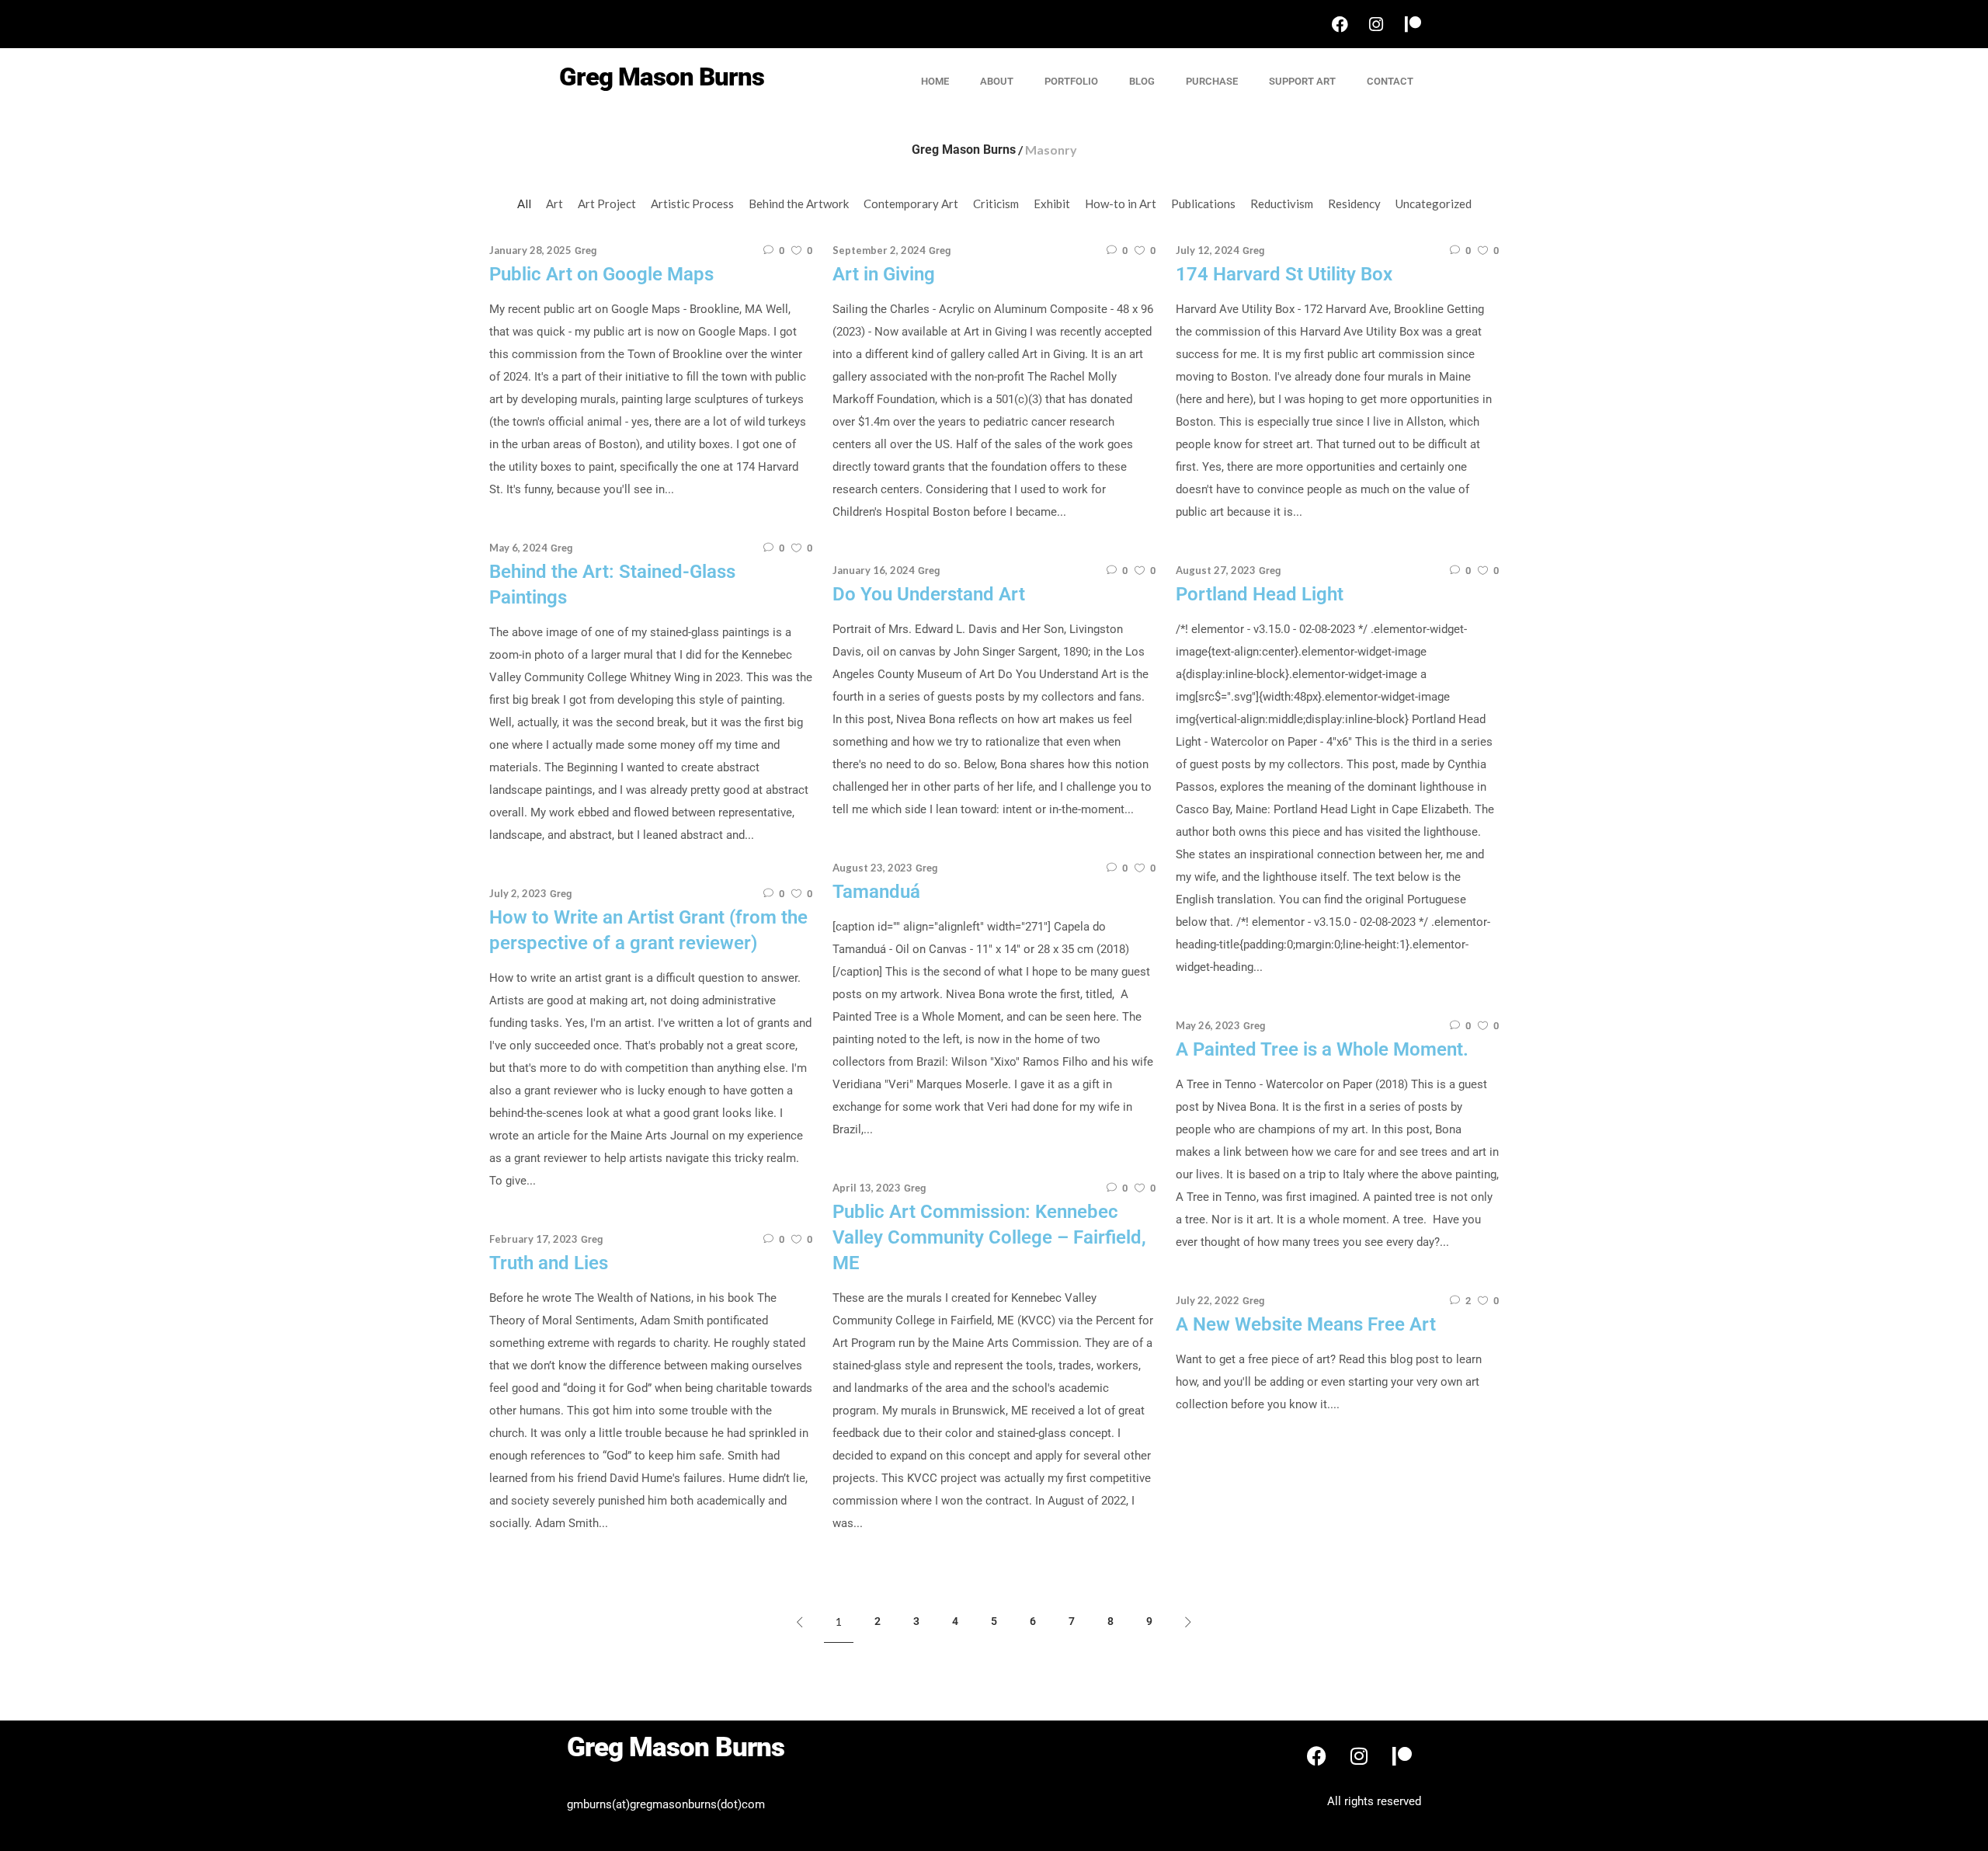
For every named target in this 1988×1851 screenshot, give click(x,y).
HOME (935, 81)
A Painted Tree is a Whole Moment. (1322, 1049)
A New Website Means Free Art (1306, 1324)
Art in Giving (884, 274)
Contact (1390, 81)
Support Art (1302, 81)
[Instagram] (1376, 24)
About (997, 81)
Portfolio (1071, 81)
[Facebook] (1340, 24)
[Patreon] (1413, 24)
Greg (586, 251)
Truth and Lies (549, 1263)
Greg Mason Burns (964, 150)
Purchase (1212, 81)
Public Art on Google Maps (601, 274)
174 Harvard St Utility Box (1284, 274)
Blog (1142, 81)
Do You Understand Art (929, 594)
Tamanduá (876, 892)
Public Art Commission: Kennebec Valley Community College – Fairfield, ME (989, 1237)
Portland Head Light (1260, 594)
